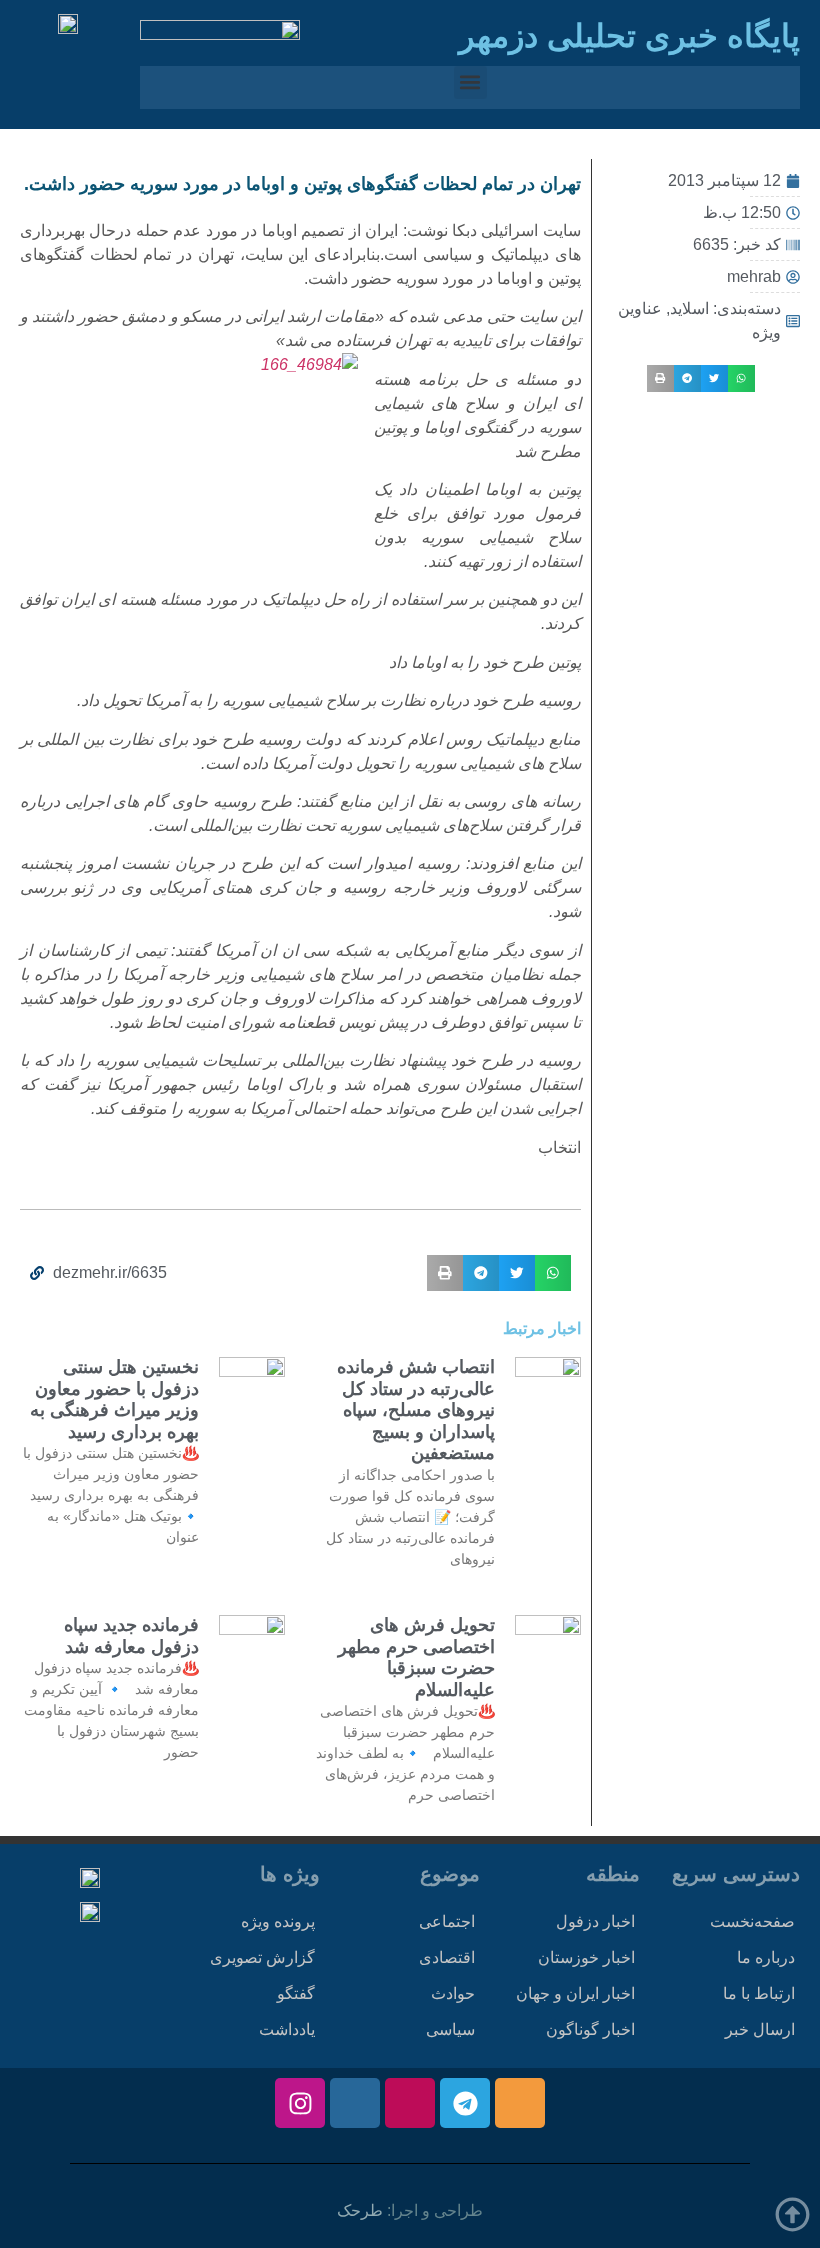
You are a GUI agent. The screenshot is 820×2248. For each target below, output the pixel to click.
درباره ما (766, 1957)
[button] (470, 82)
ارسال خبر (760, 2029)
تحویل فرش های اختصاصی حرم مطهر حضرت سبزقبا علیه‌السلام (416, 1657)
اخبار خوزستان (586, 1957)
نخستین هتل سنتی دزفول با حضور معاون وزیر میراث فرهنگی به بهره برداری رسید (114, 1399)
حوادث (453, 1993)
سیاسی (450, 2029)
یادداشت (287, 2029)
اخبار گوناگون (590, 2029)
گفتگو (296, 1993)
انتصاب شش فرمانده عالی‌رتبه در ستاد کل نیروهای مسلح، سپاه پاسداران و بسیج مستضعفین (416, 1410)
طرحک (360, 2210)
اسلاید (689, 308)
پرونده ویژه (278, 1921)
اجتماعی (447, 1921)
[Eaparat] (410, 2103)
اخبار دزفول (595, 1921)
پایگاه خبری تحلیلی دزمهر (629, 36)
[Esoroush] (355, 2103)
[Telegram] (465, 2103)
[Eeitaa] (520, 2103)
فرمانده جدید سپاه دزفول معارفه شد (131, 1636)
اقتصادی (447, 1957)
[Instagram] (300, 2103)
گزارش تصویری (262, 1957)
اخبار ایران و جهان (575, 1993)
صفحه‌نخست (752, 1921)
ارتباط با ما (759, 1993)
